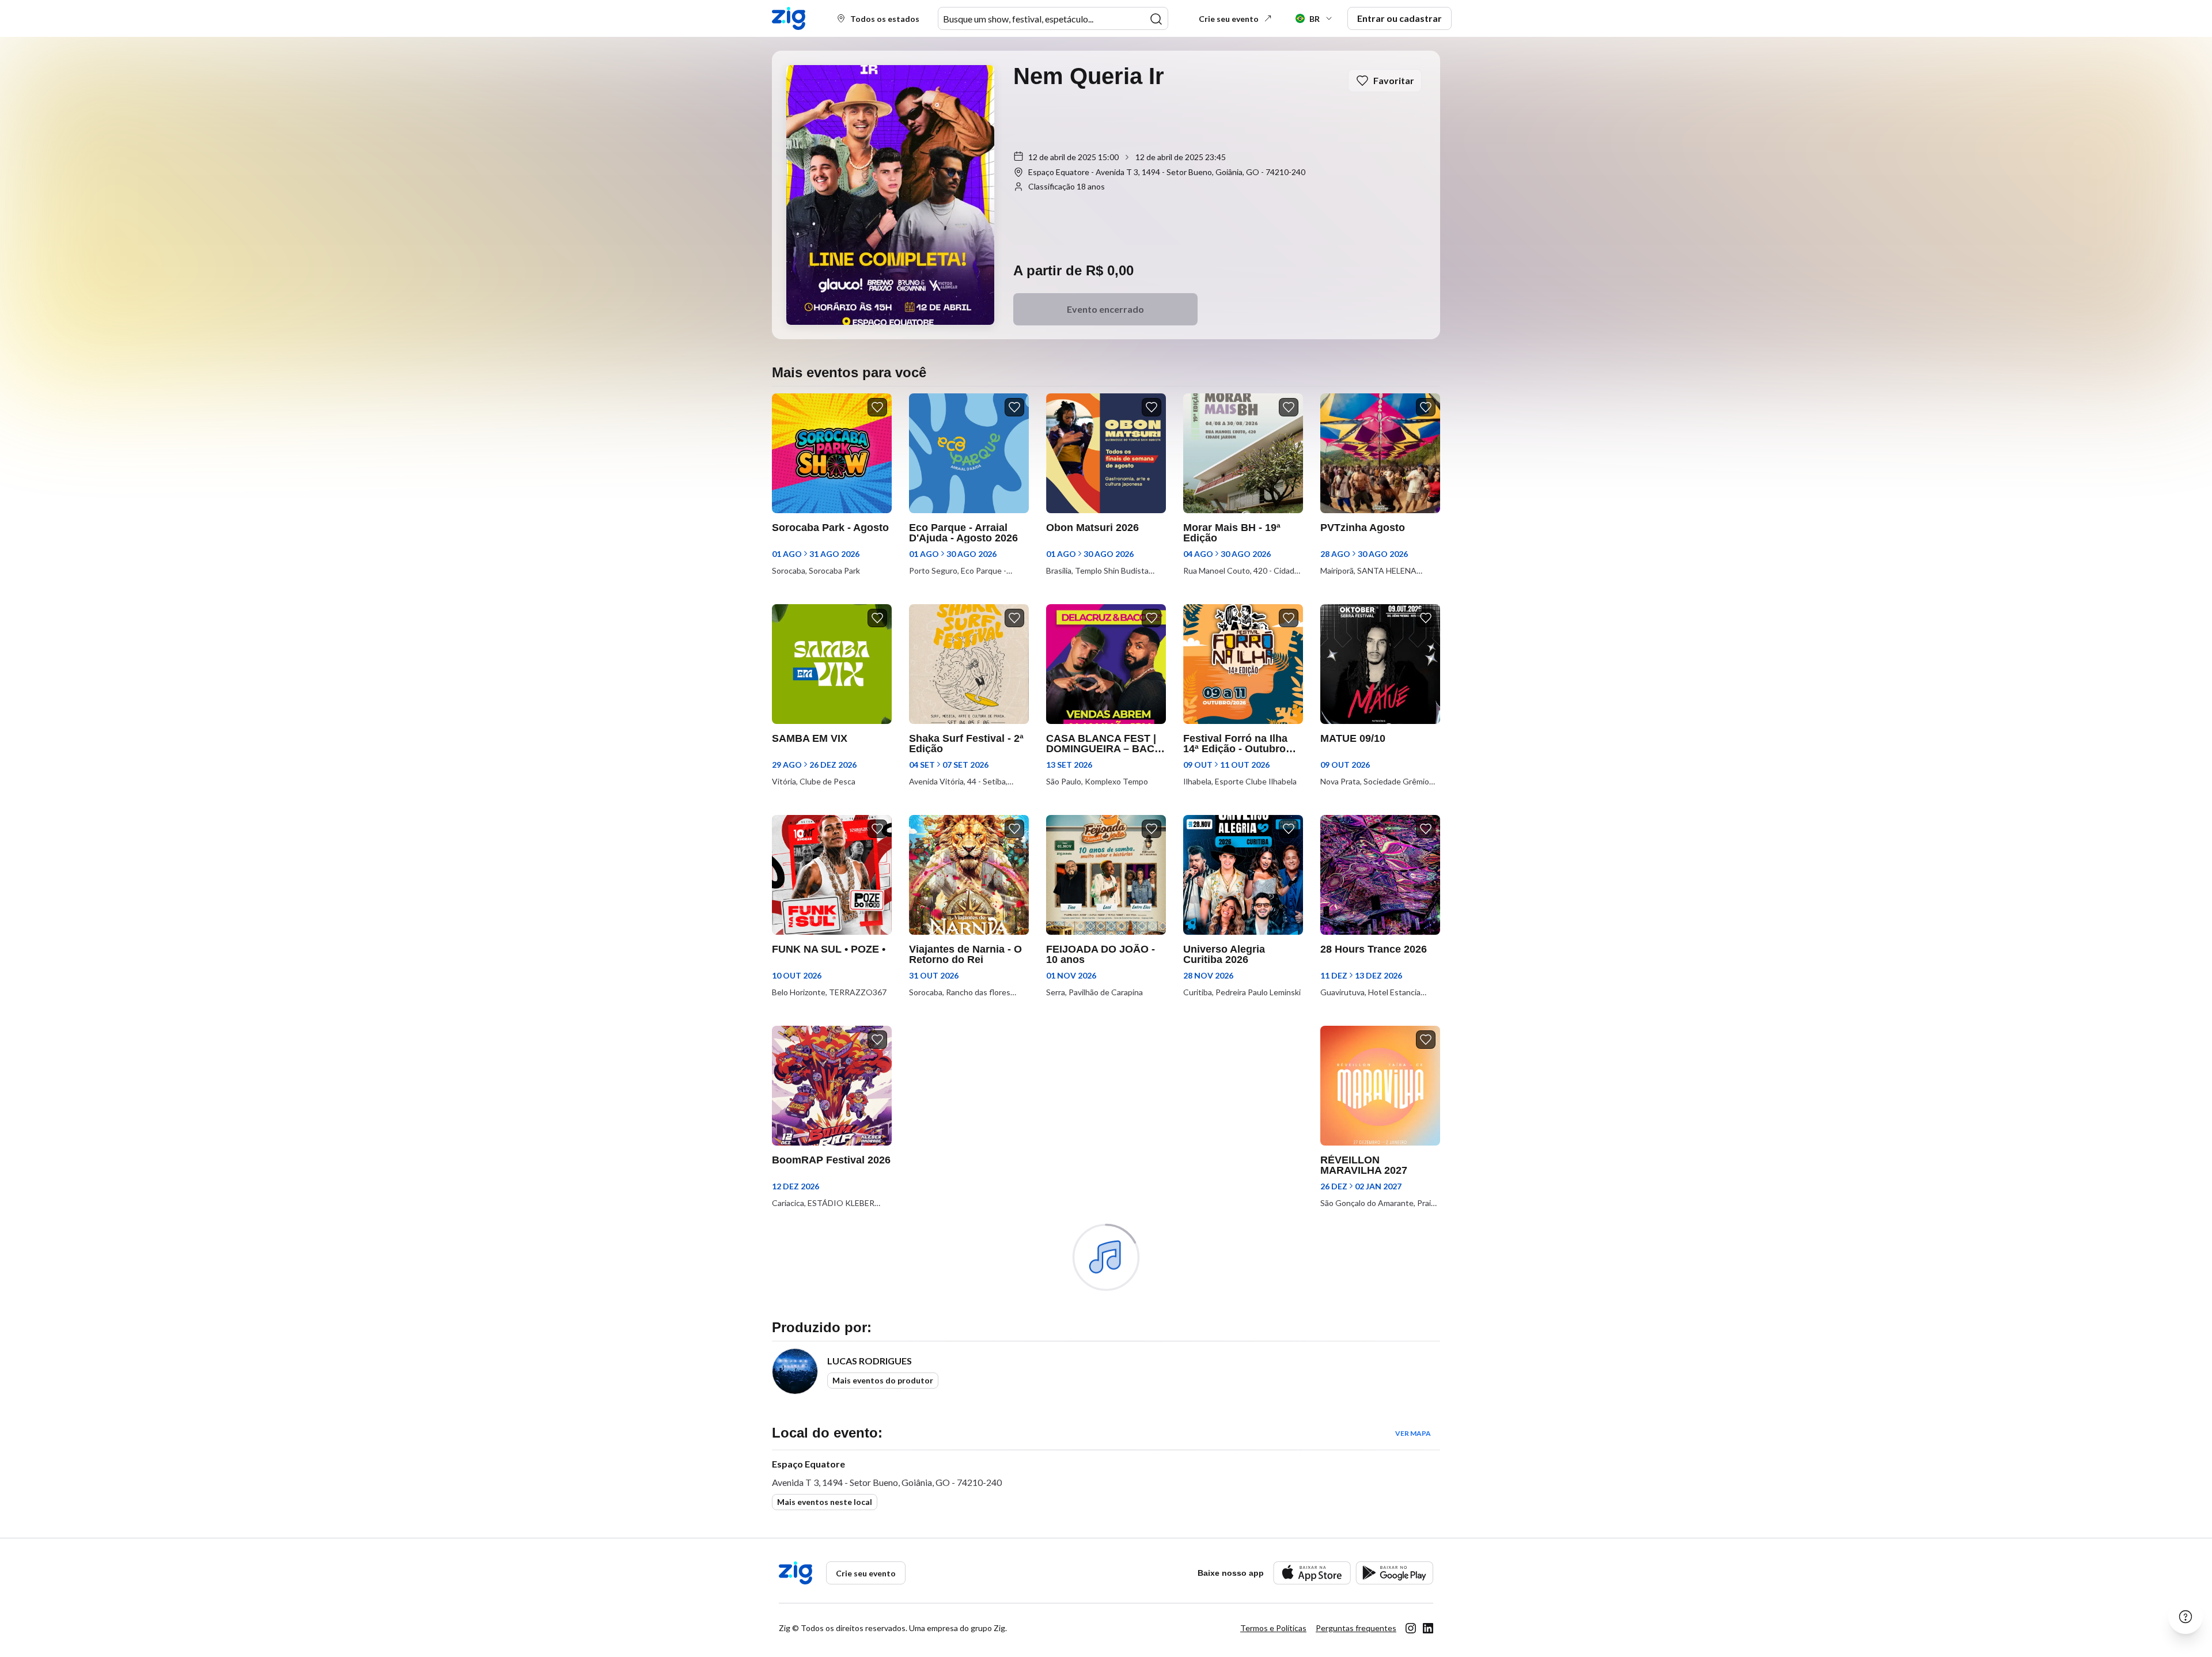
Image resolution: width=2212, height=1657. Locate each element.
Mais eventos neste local (825, 1502)
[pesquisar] (1156, 19)
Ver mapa (1413, 1433)
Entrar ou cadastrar (1399, 18)
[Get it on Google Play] (1394, 1573)
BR (1315, 19)
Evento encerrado (1105, 309)
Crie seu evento (1229, 19)
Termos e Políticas (1273, 1628)
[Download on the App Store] (1312, 1573)
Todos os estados (885, 19)
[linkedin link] (1428, 1628)
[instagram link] (1411, 1628)
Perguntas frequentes (1356, 1628)
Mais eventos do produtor (883, 1380)
